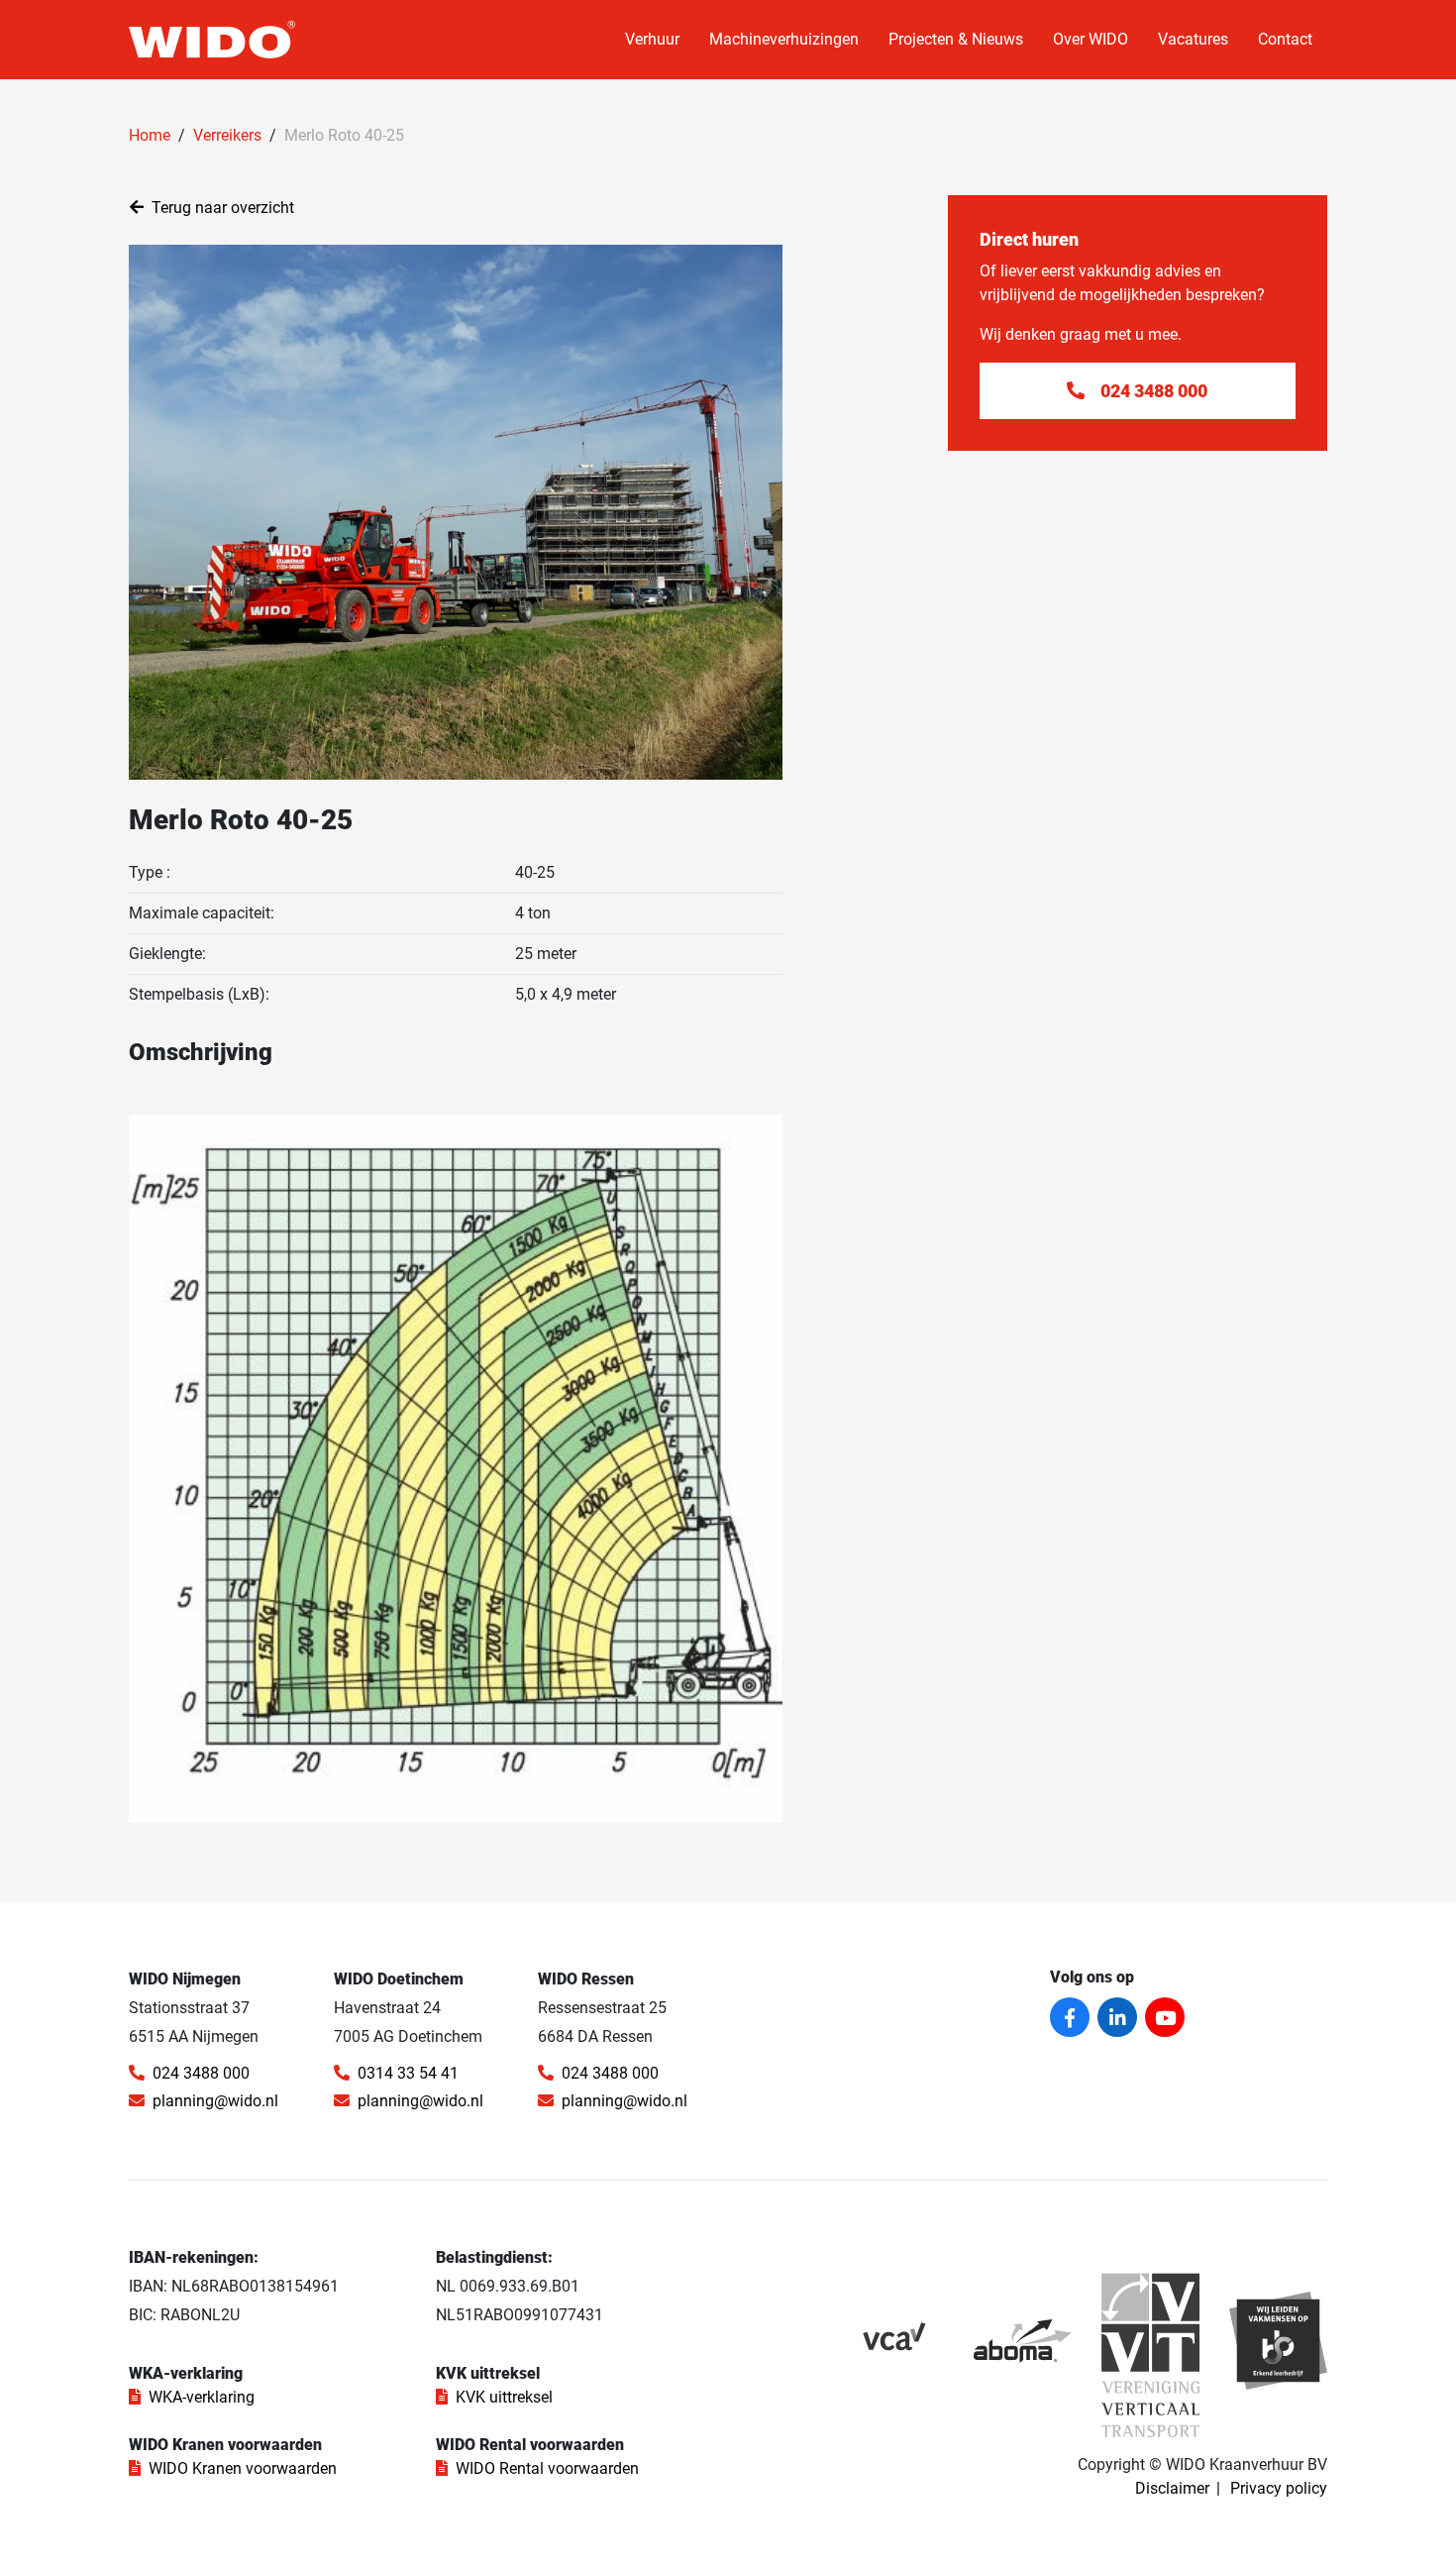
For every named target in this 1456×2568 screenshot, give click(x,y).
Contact (1285, 39)
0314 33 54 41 (408, 2073)
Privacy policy (1279, 2488)
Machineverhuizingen (784, 39)
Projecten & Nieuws (956, 39)
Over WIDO (1091, 39)
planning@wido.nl (215, 2101)
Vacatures (1193, 39)
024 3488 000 (201, 2073)
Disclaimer (1172, 2488)
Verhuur (652, 39)
